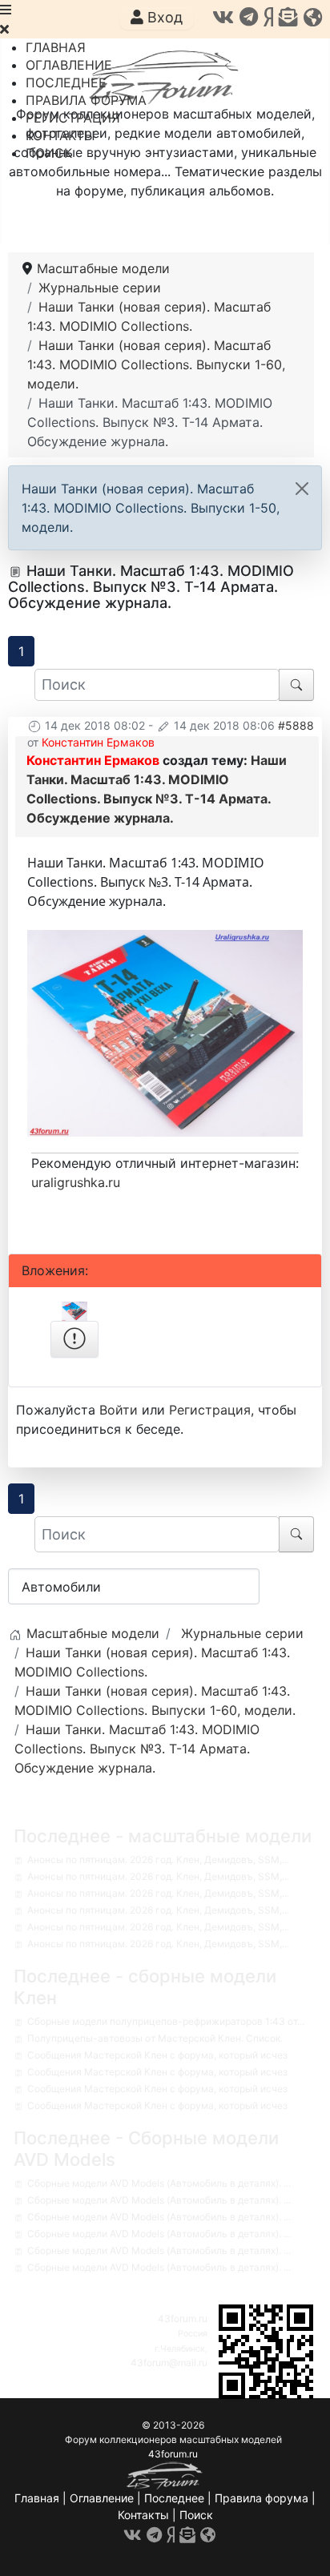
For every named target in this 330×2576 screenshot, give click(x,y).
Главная (37, 2498)
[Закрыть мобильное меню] (4, 29)
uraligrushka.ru (76, 1182)
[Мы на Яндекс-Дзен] (268, 17)
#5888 (296, 725)
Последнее (174, 2498)
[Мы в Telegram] (249, 17)
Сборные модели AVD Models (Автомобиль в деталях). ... (159, 2183)
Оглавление (102, 2498)
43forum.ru (183, 2318)
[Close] (302, 489)
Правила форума (262, 2498)
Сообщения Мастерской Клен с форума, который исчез (157, 2055)
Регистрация (210, 1410)
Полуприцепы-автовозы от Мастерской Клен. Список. (155, 2038)
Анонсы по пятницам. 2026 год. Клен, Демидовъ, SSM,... (158, 1860)
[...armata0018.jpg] (165, 1032)
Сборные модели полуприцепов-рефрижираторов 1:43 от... (166, 2021)
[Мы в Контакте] (223, 17)
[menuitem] (56, 47)
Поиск (196, 2515)
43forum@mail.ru (169, 2363)
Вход (163, 17)
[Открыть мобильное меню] (6, 10)
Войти (119, 1410)
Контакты (143, 2515)
